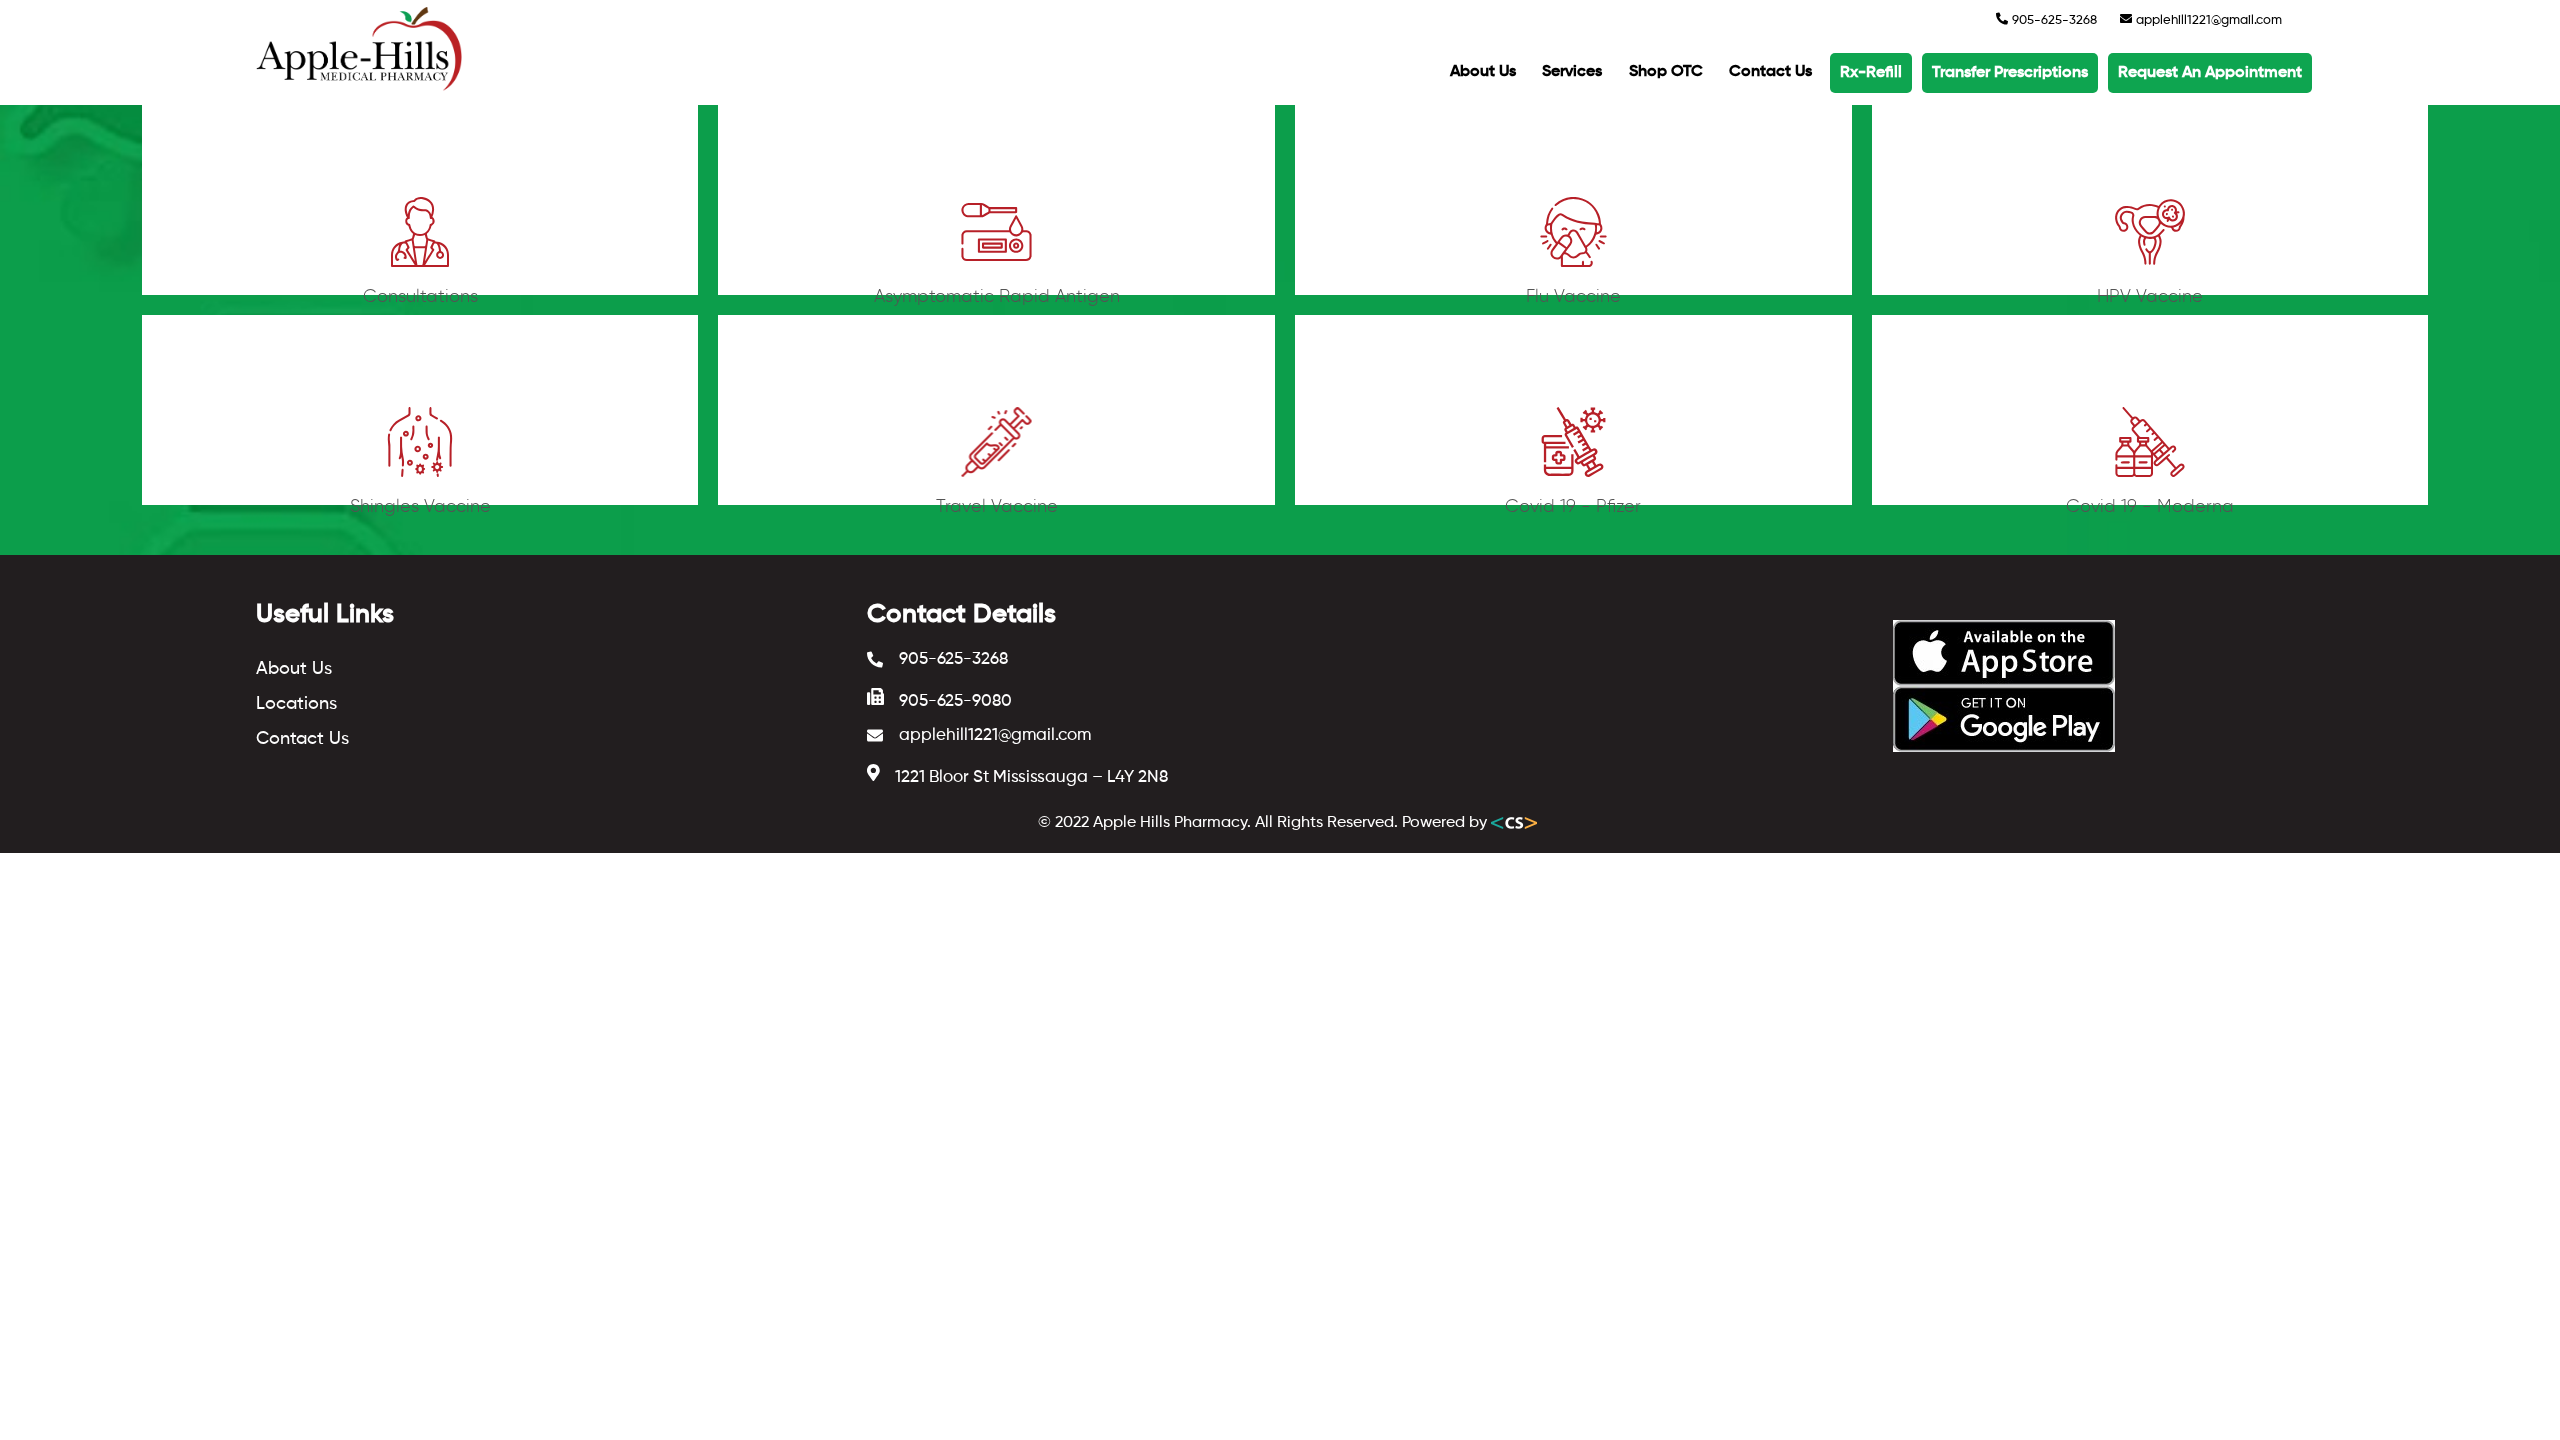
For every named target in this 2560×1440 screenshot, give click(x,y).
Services (1572, 72)
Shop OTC (1666, 72)
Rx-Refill (1871, 73)
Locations (296, 704)
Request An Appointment (2210, 73)
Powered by (1446, 823)
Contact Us (1770, 72)
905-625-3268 (2053, 20)
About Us (1483, 72)
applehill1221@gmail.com (2207, 20)
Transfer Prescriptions (2010, 73)
